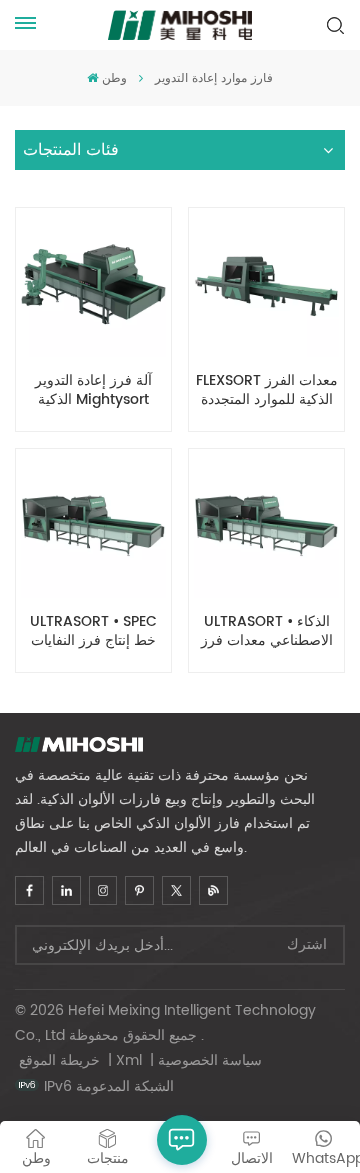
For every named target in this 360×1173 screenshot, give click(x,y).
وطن (114, 78)
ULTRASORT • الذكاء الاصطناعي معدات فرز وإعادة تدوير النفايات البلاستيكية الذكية (267, 632)
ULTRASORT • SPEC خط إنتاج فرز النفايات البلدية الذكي (93, 632)
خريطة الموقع (61, 1060)
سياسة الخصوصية (210, 1060)
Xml (129, 1060)
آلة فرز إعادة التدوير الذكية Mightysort (93, 391)
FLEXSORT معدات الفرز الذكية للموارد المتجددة (267, 391)
